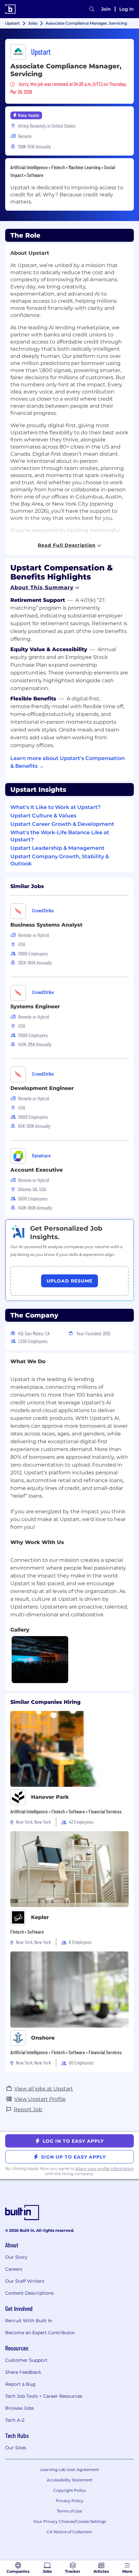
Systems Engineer (35, 1007)
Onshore (43, 2038)
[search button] (92, 9)
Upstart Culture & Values (43, 816)
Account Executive (37, 1170)
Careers (14, 2269)
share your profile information (105, 2168)
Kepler (40, 1917)
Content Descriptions (29, 2293)
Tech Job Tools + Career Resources (44, 2396)
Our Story (16, 2257)
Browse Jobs (20, 2408)
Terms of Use (69, 2511)
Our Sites (16, 2448)
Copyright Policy (70, 2490)
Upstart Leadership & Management (57, 848)
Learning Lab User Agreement (70, 2470)
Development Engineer (42, 1088)
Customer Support (26, 2360)
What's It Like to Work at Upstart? (55, 807)
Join (106, 9)
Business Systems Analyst (46, 925)
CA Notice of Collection (69, 2532)
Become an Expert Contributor (40, 2333)
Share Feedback (23, 2372)
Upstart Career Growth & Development (62, 824)
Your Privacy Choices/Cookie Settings (70, 2521)
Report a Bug (20, 2384)
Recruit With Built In (29, 2321)
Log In (127, 9)
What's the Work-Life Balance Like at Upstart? (60, 836)
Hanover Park (50, 1797)
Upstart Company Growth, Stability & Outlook (60, 860)
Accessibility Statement (70, 2480)
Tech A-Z (15, 2420)
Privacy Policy (70, 2501)
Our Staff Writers (25, 2281)
